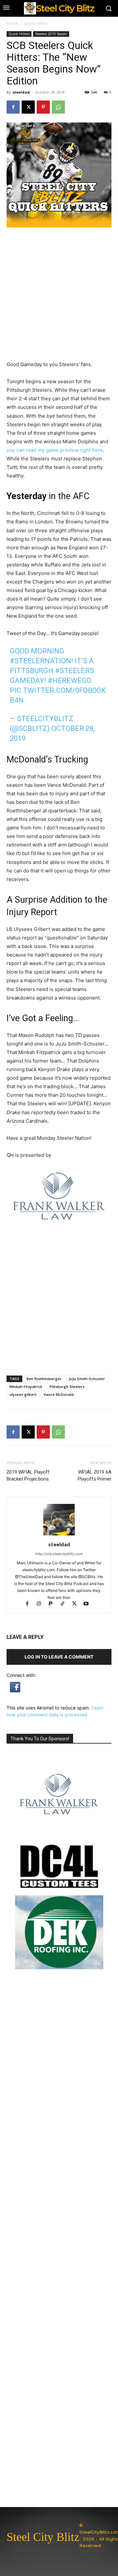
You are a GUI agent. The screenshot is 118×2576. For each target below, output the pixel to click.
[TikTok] (66, 1604)
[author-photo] (59, 1535)
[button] (15, 1691)
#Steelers (75, 671)
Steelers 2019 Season (51, 34)
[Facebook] (13, 107)
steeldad (21, 92)
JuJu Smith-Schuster (87, 1379)
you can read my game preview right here (55, 450)
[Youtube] (89, 1604)
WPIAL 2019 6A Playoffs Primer (95, 1475)
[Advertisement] (59, 1307)
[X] (28, 107)
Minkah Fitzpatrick (26, 1387)
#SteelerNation (40, 661)
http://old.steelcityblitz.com (59, 1554)
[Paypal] (54, 1604)
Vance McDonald (59, 1394)
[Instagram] (42, 1604)
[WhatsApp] (58, 107)
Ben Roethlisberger (44, 1379)
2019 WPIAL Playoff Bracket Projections (28, 1475)
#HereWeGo (70, 681)
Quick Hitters (36, 23)
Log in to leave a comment (59, 1657)
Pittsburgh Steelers (67, 1387)
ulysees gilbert (23, 1394)
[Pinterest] (43, 107)
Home (12, 23)
